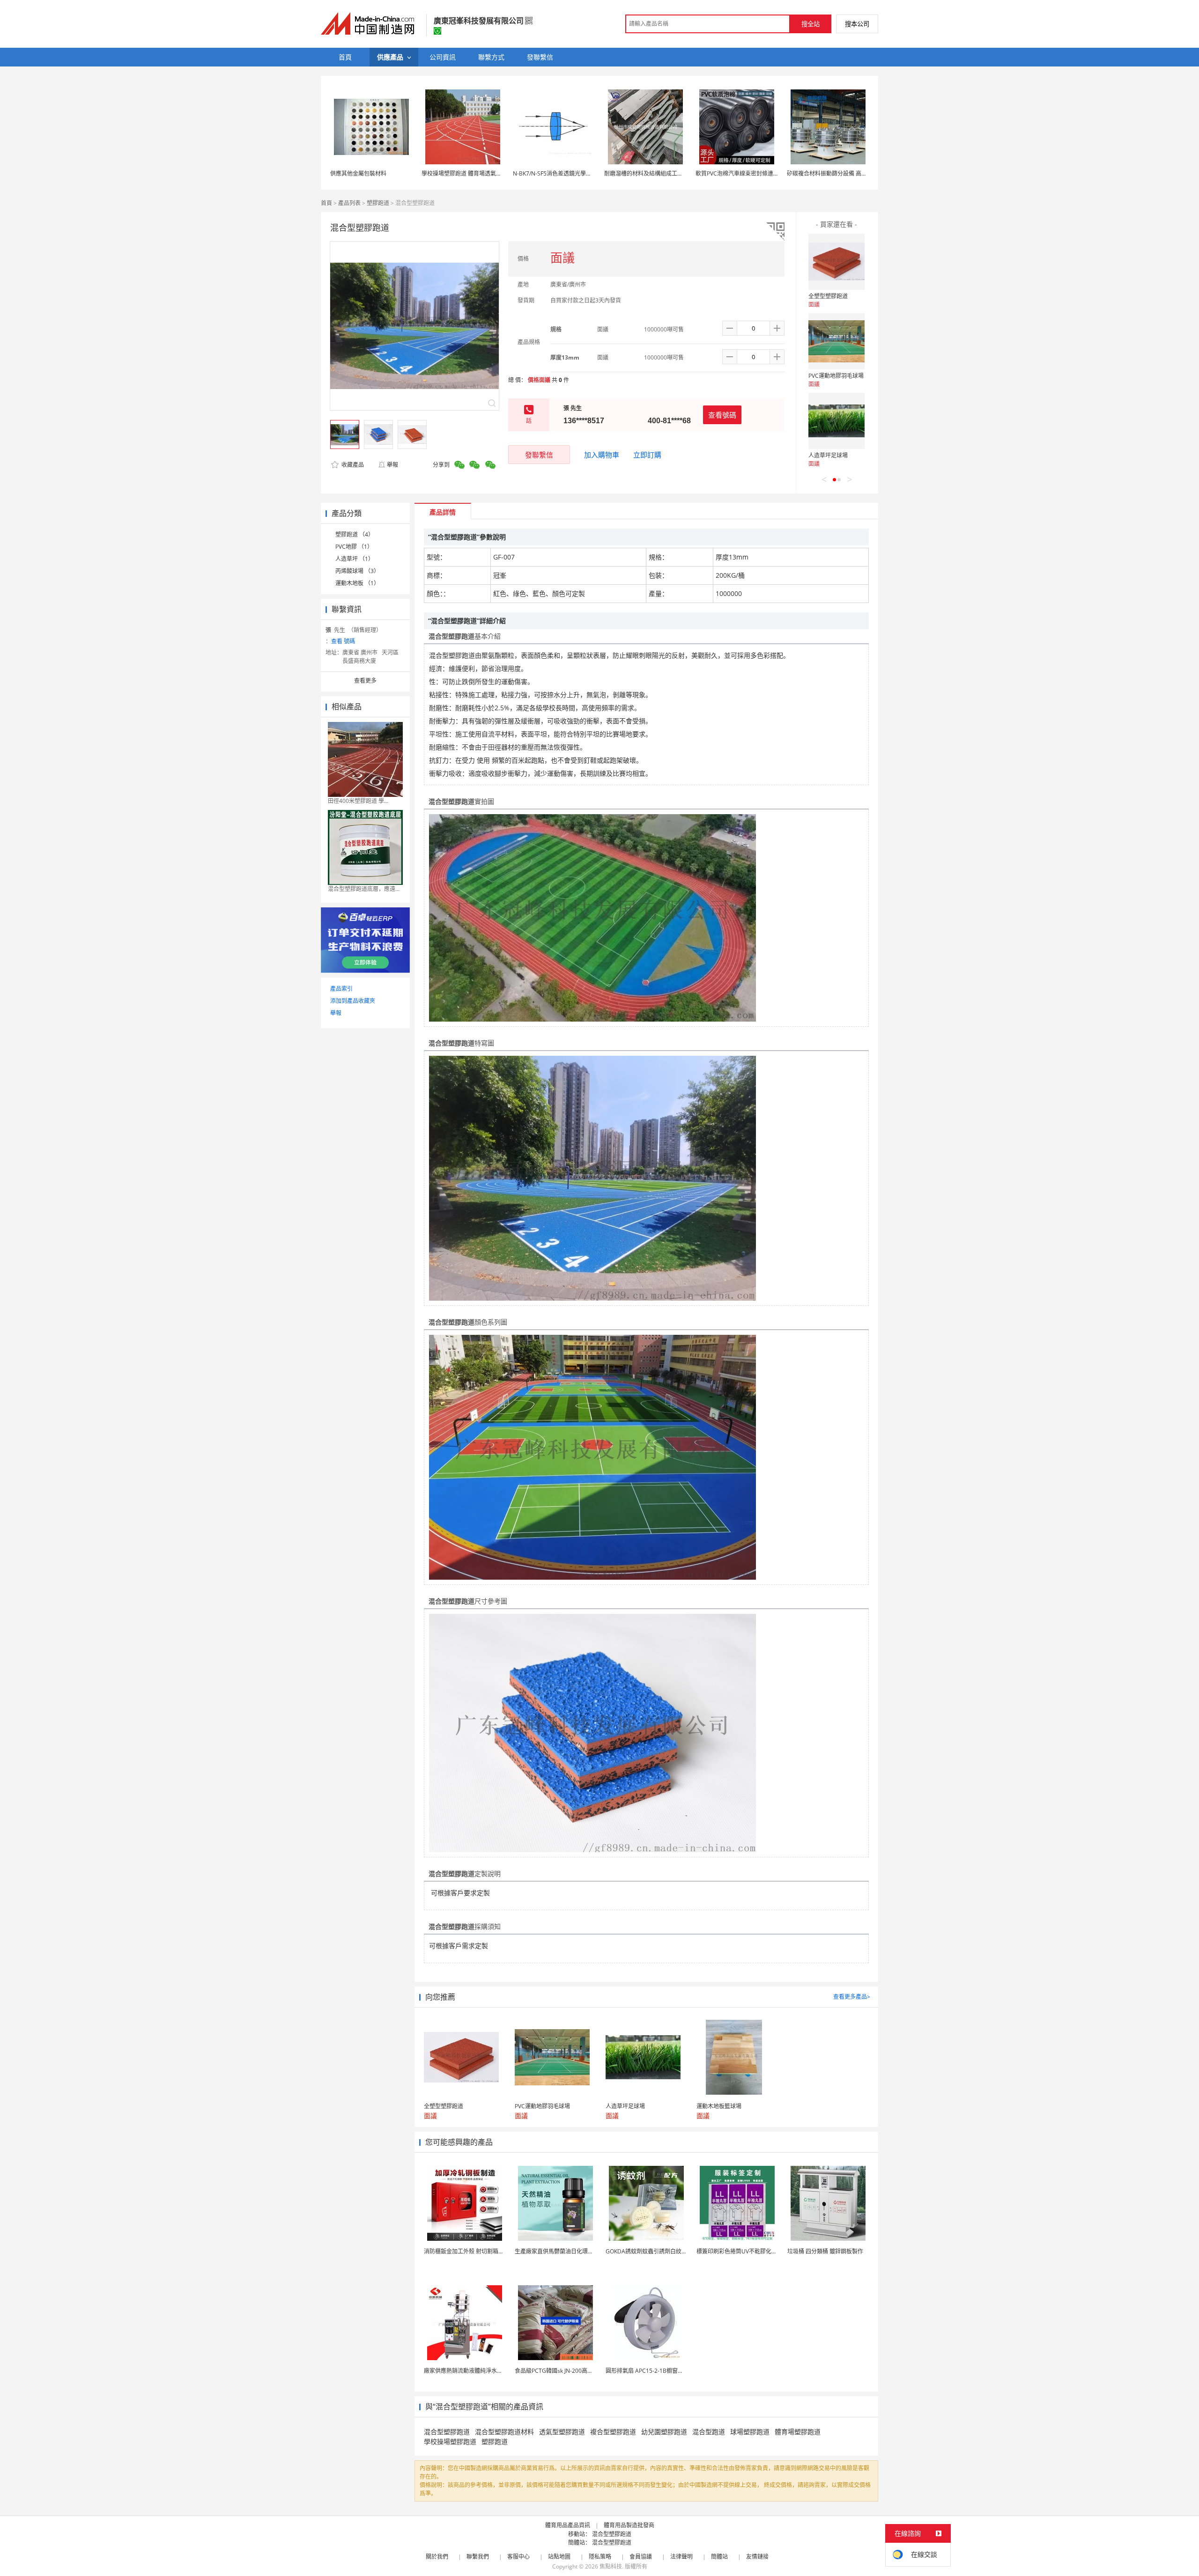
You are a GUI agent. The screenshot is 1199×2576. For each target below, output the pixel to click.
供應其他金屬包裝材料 (358, 173)
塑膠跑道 (378, 203)
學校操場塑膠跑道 (450, 2441)
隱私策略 (600, 2557)
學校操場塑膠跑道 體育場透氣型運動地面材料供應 (484, 173)
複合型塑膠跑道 (613, 2432)
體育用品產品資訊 (568, 2525)
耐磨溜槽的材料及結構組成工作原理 (649, 173)
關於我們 (437, 2557)
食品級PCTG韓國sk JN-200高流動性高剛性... (570, 2371)
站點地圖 (559, 2557)
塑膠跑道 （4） (355, 534)
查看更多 (365, 681)
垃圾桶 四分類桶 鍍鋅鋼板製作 (825, 2251)
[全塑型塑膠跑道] (836, 262)
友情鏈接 (757, 2557)
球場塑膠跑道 (750, 2432)
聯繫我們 (478, 2557)
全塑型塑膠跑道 (828, 296)
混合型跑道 (709, 2432)
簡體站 (719, 2557)
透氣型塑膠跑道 (562, 2432)
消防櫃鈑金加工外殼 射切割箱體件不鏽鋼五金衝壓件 (489, 2251)
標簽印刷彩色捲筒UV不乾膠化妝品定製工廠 (751, 2251)
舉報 (392, 465)
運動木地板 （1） (357, 583)
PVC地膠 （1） (354, 547)
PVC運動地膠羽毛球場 (836, 376)
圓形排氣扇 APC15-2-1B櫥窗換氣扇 (650, 2371)
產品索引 (341, 989)
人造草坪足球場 (828, 455)
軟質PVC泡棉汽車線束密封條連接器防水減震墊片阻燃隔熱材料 (774, 173)
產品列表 (349, 203)
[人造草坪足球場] (836, 421)
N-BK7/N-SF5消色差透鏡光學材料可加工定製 (569, 173)
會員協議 (641, 2557)
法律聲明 (681, 2557)
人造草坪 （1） (355, 559)
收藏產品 (352, 465)
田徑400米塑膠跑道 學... (358, 801)
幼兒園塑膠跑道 (664, 2432)
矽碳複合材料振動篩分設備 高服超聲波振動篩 (844, 173)
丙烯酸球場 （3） (357, 571)
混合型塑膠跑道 (447, 2432)
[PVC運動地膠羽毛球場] (836, 341)
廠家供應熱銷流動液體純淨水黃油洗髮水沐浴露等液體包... (496, 2371)
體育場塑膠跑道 (798, 2432)
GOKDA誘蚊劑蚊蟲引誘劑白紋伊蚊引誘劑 (658, 2251)
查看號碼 (722, 415)
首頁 (326, 203)
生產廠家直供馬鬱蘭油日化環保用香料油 (565, 2251)
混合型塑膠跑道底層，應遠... (364, 889)
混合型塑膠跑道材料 (504, 2432)
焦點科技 (611, 2566)
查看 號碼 (343, 641)
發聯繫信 (539, 455)
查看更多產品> (852, 1997)
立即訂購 (647, 455)
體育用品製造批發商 (629, 2525)
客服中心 (518, 2557)
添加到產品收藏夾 (353, 1001)
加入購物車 (602, 455)
